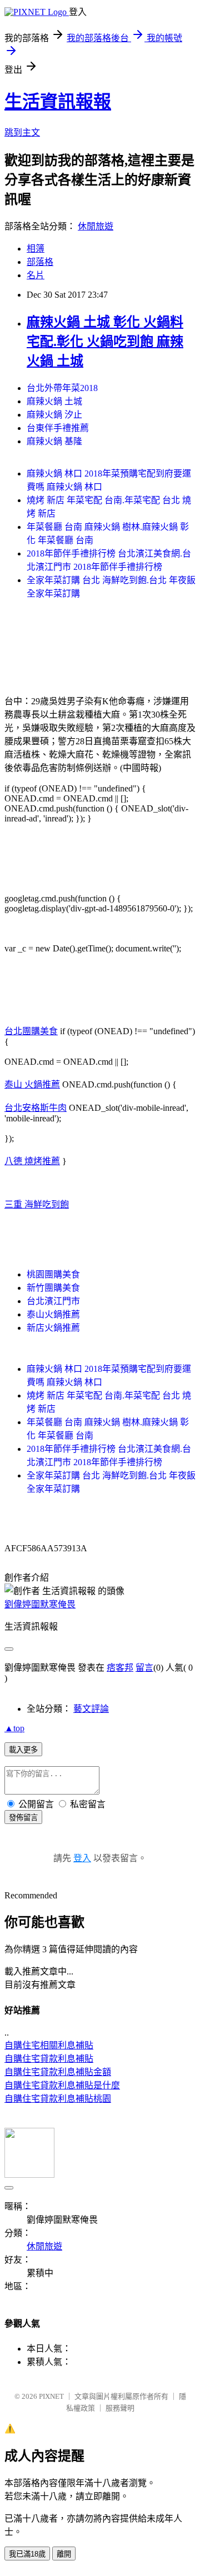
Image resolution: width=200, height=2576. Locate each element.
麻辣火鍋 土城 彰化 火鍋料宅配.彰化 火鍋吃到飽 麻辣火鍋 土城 (105, 342)
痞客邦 (120, 1668)
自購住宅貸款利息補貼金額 (58, 2072)
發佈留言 (23, 1818)
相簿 (36, 249)
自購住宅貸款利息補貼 (49, 2059)
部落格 (40, 262)
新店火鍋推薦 (53, 1328)
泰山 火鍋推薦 (32, 1084)
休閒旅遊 (96, 226)
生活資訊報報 (58, 102)
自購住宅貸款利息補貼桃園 (58, 2099)
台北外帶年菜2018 (62, 388)
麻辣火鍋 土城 (54, 401)
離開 (64, 2554)
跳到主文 (22, 132)
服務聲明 (120, 2408)
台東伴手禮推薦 (58, 428)
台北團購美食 (31, 1031)
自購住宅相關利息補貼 (49, 2045)
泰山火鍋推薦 (53, 1314)
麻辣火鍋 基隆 (54, 441)
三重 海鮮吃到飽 (37, 1204)
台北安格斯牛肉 (36, 1108)
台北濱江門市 (53, 1301)
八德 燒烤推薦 (32, 1161)
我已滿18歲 (27, 2554)
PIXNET (51, 2396)
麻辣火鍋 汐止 (54, 415)
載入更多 (23, 1750)
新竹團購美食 (53, 1288)
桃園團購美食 (53, 1274)
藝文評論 (91, 1709)
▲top (14, 1728)
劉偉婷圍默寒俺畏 (40, 1604)
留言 (144, 1668)
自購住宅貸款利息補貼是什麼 (62, 2085)
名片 (36, 275)
